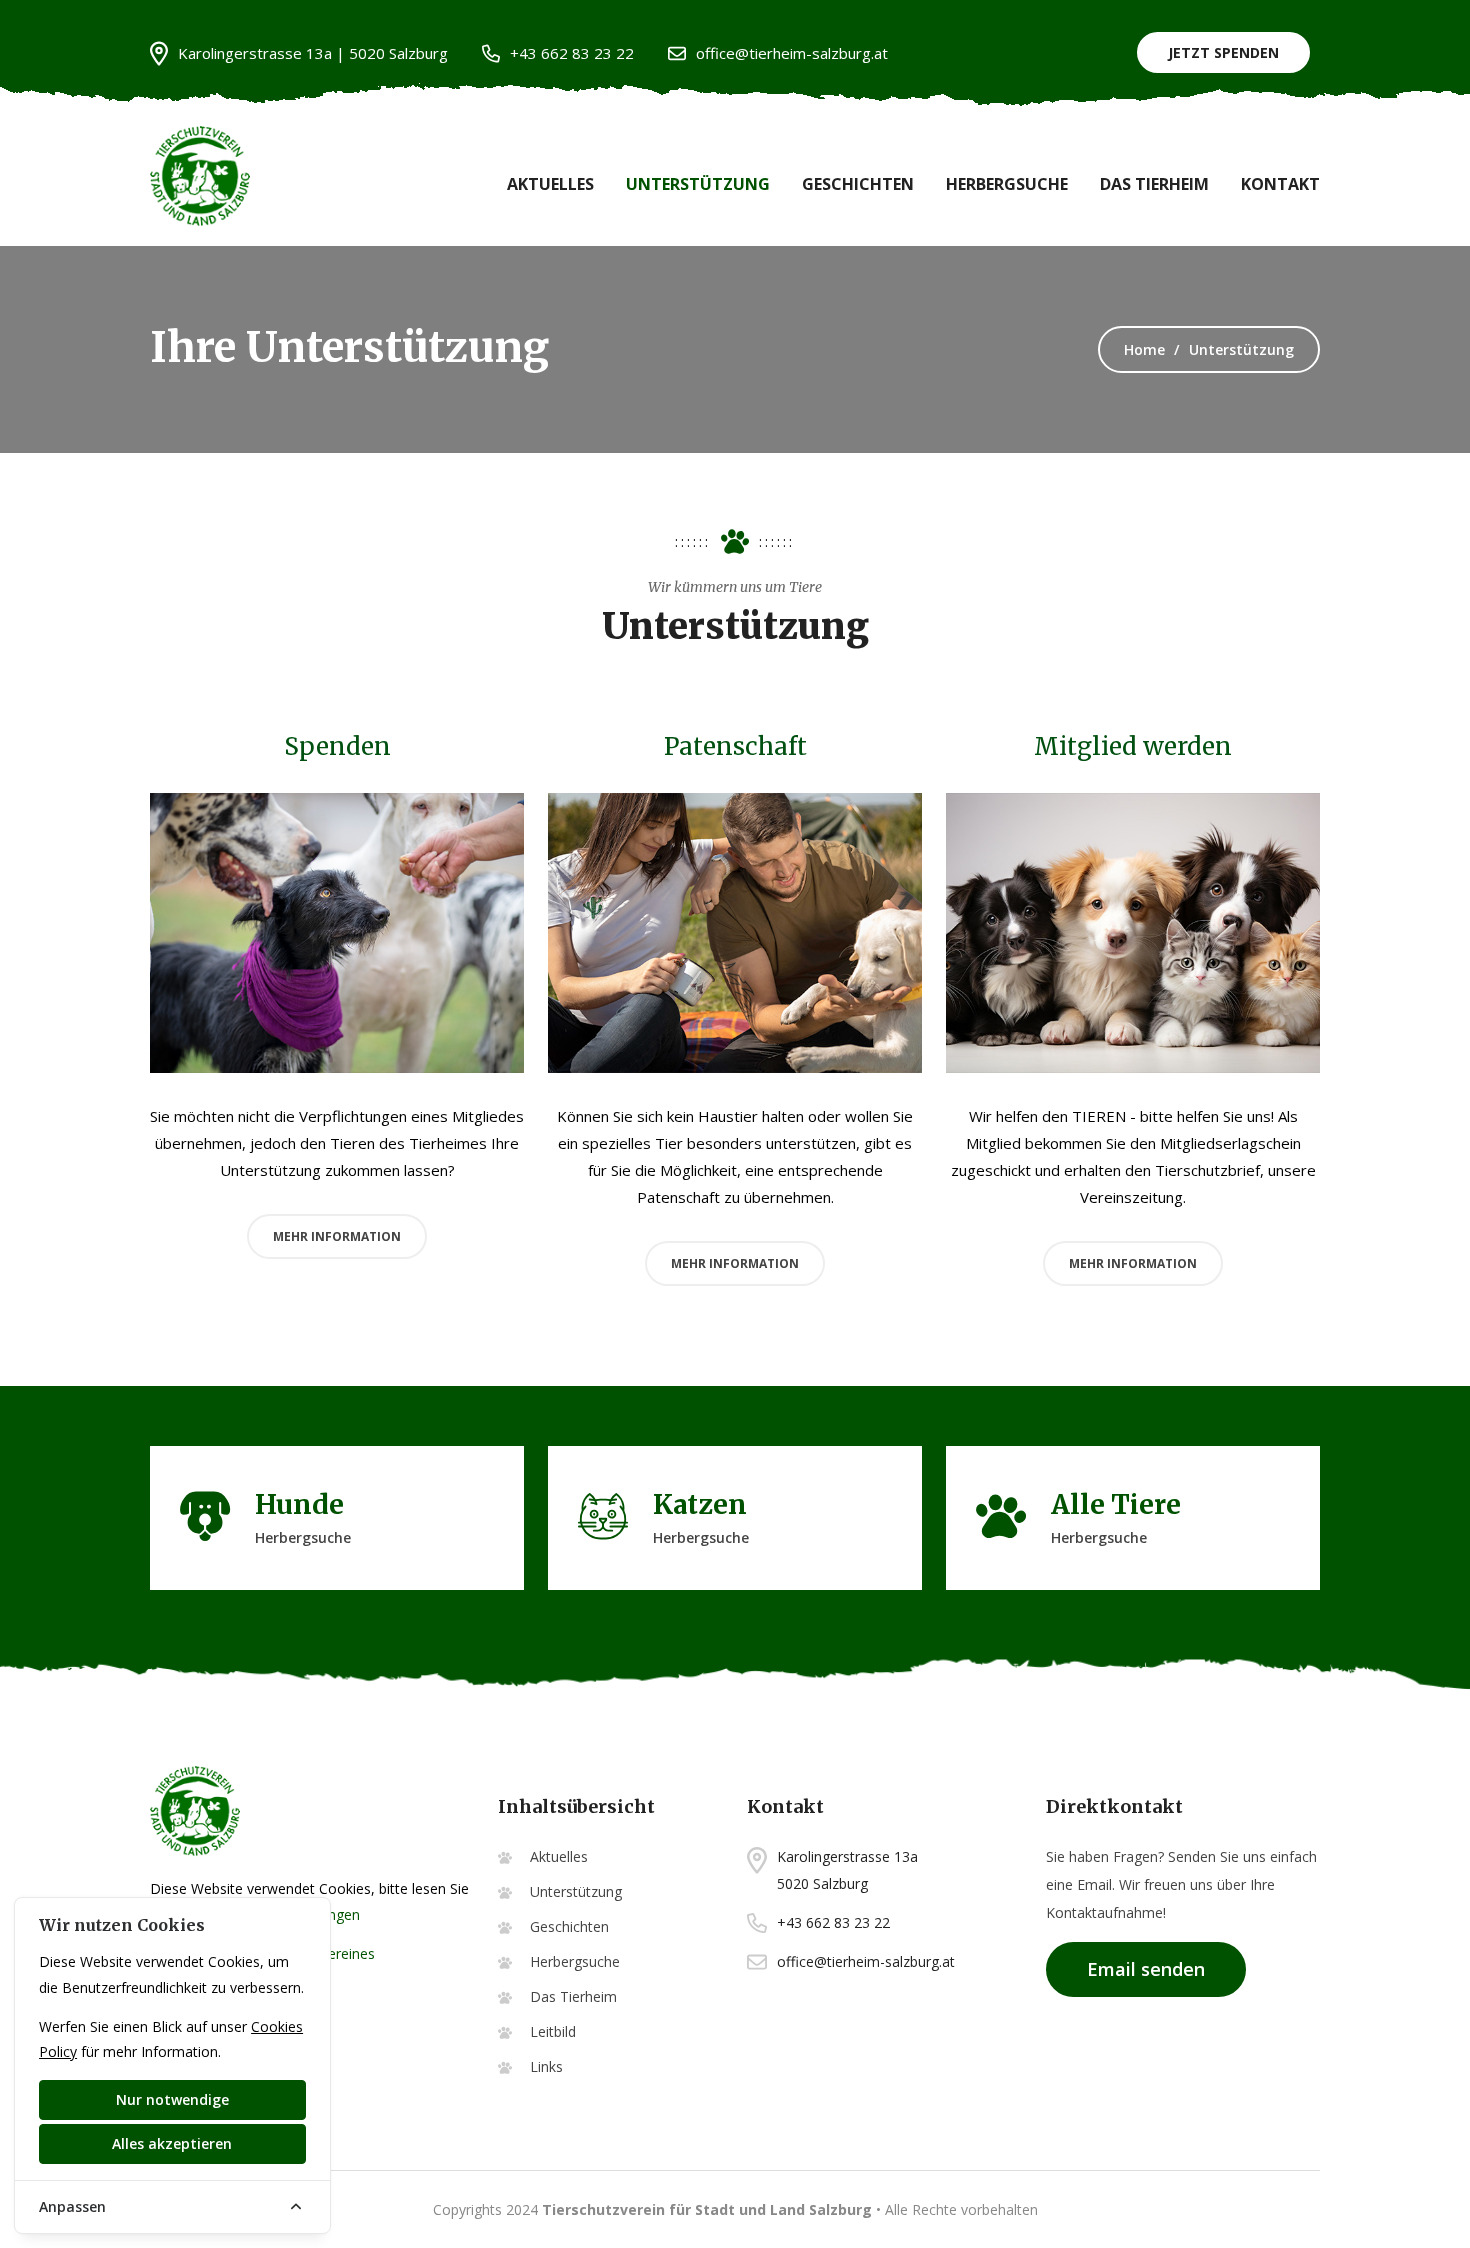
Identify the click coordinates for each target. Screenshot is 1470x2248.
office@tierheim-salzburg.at (792, 53)
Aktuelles (550, 184)
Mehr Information (337, 1236)
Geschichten (858, 184)
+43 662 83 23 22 (572, 53)
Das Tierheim (1154, 184)
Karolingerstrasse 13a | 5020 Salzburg (313, 53)
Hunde (299, 1504)
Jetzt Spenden (1223, 52)
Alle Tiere (1116, 1504)
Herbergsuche (1007, 184)
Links (546, 2066)
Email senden (1146, 1969)
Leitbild (553, 2031)
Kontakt (1280, 184)
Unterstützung (698, 184)
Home (1144, 349)
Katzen (700, 1504)
